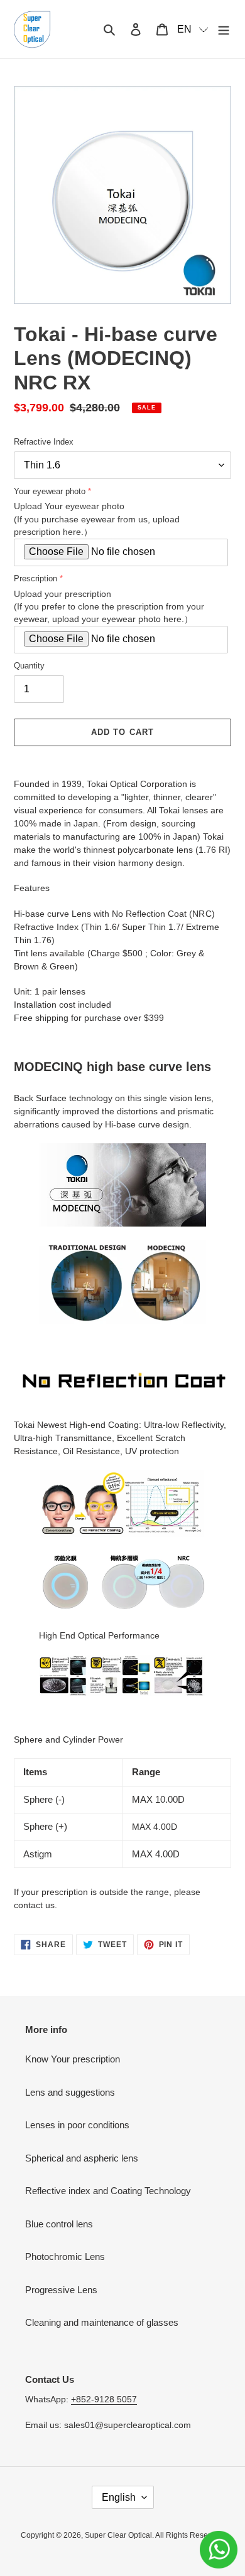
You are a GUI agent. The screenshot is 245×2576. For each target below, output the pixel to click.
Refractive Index (44, 442)
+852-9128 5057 (104, 2399)
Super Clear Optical (118, 2535)
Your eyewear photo (50, 491)
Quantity (29, 666)
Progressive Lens (61, 2290)
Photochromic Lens (65, 2257)
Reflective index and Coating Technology (108, 2191)
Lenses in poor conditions (77, 2125)
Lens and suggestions (70, 2092)
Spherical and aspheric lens (82, 2158)
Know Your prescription (73, 2059)
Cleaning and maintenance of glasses (102, 2322)
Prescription (35, 578)
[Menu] (224, 29)
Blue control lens (59, 2224)
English (119, 2497)
